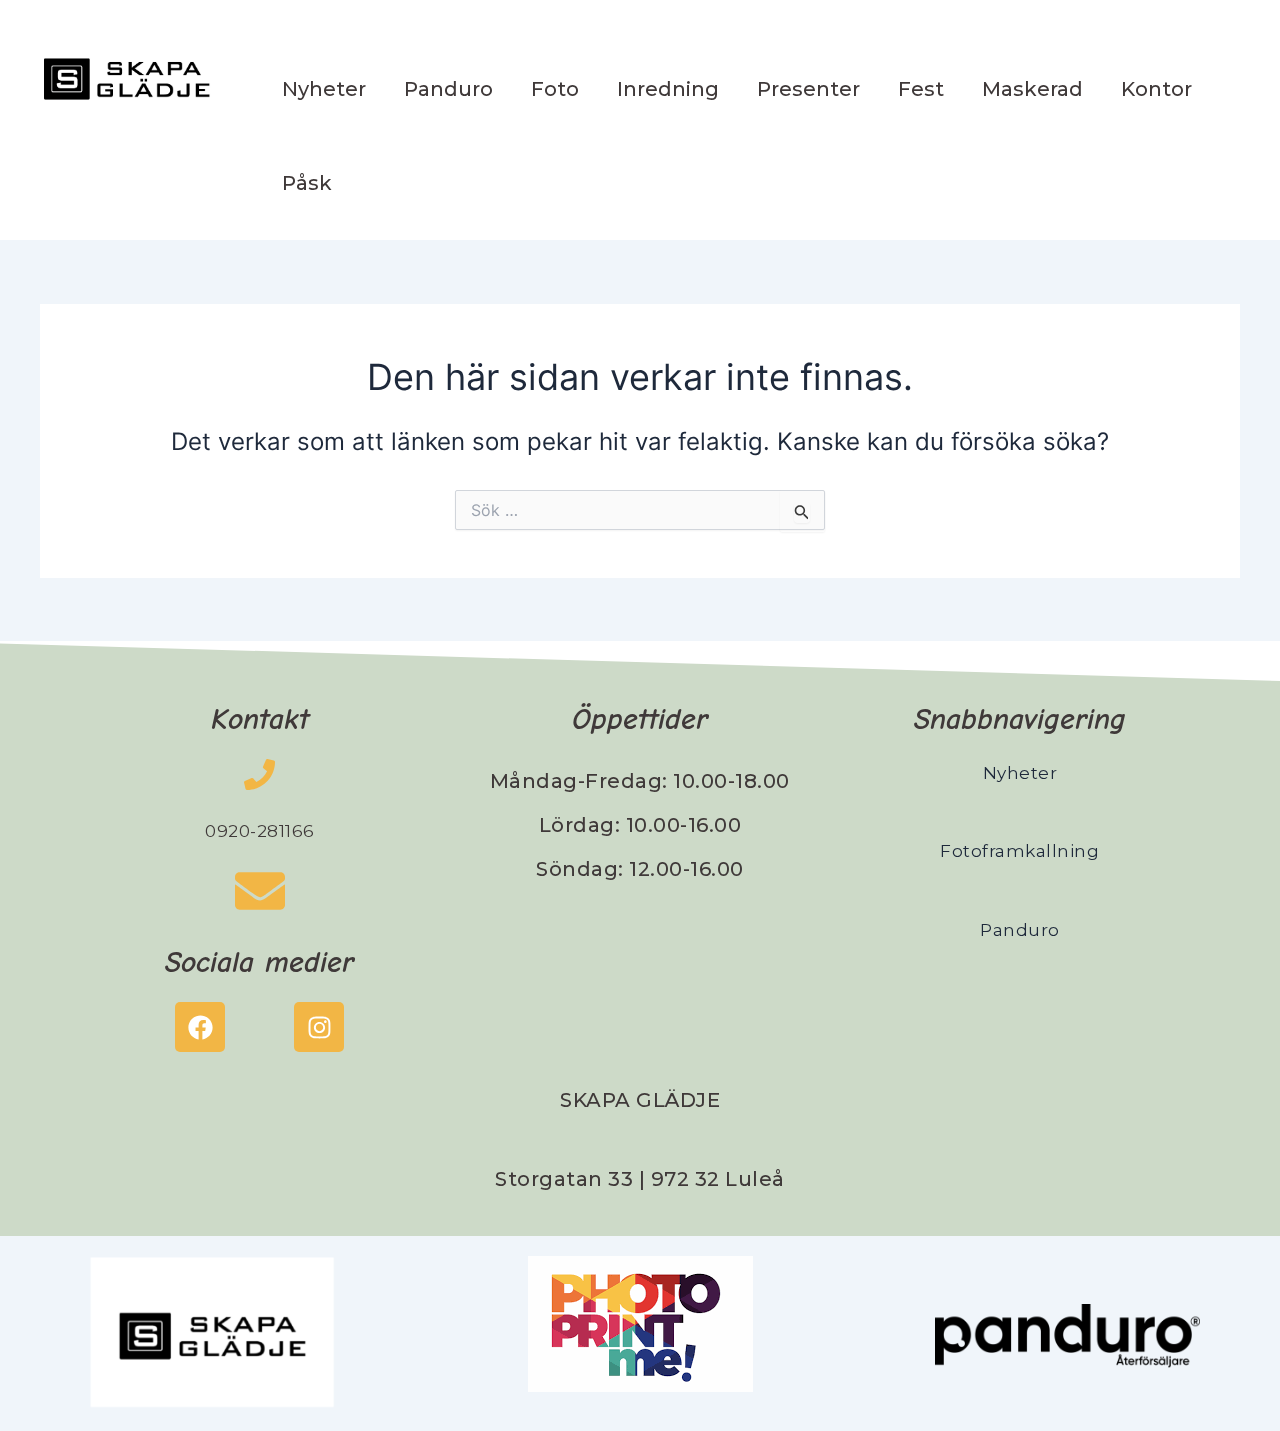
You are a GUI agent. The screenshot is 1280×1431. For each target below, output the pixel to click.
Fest (921, 89)
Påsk (307, 183)
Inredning (668, 89)
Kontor (1156, 89)
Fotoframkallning (1019, 851)
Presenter (808, 89)
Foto (555, 89)
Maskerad (1032, 89)
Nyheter (324, 89)
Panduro (448, 89)
